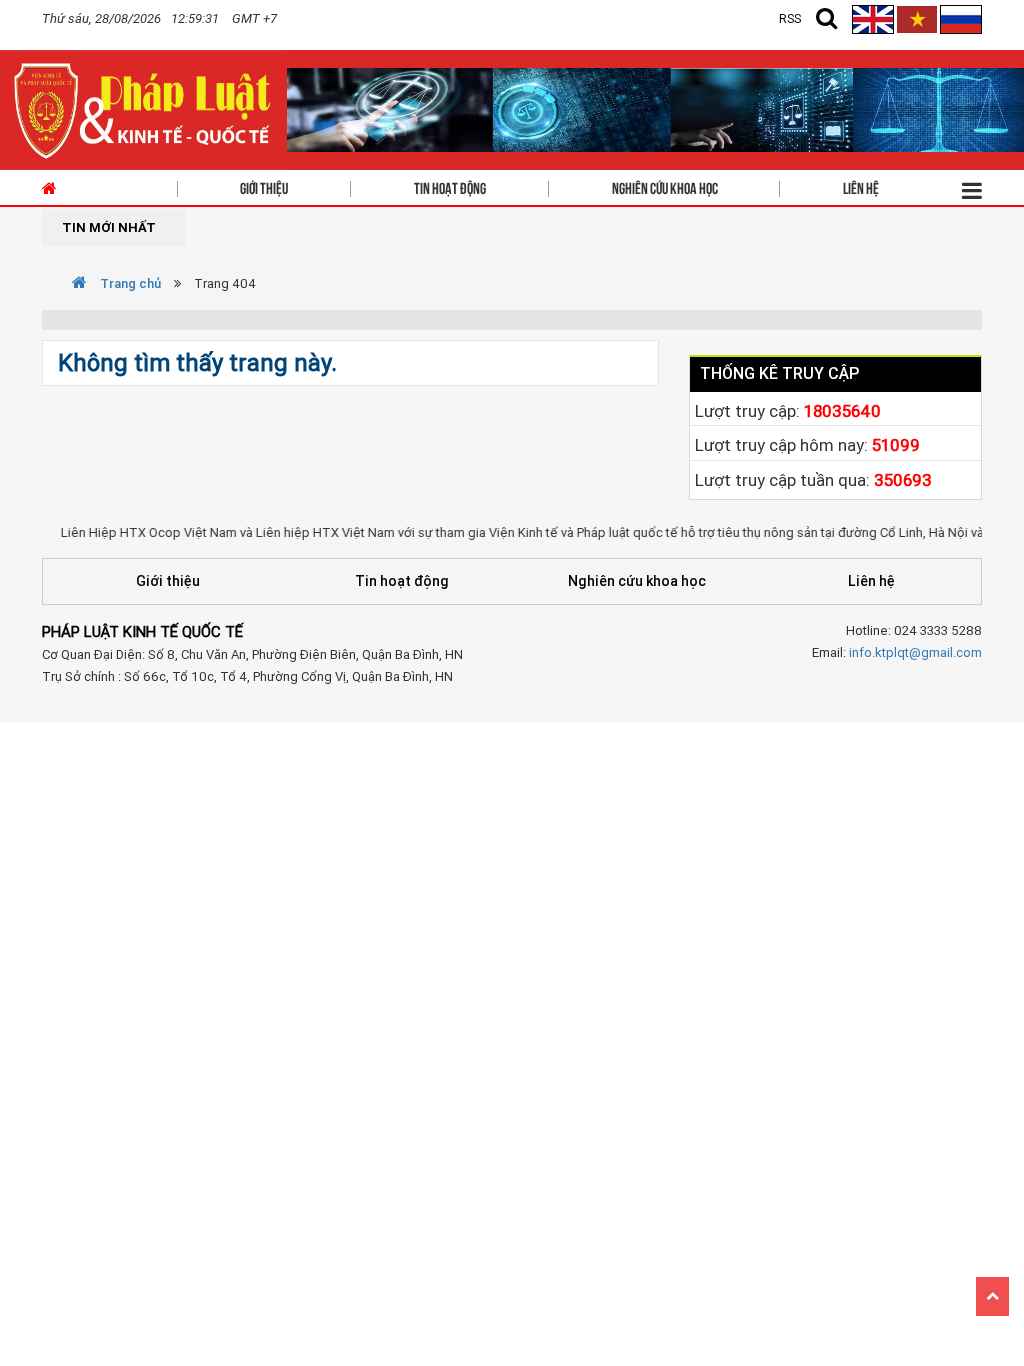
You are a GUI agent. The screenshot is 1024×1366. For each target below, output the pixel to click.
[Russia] (961, 18)
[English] (874, 18)
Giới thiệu (264, 187)
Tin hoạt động (450, 187)
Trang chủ (129, 283)
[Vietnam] (917, 18)
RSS (790, 18)
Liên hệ (861, 187)
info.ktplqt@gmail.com (915, 652)
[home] (143, 108)
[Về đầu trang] (992, 1296)
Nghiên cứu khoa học (665, 187)
